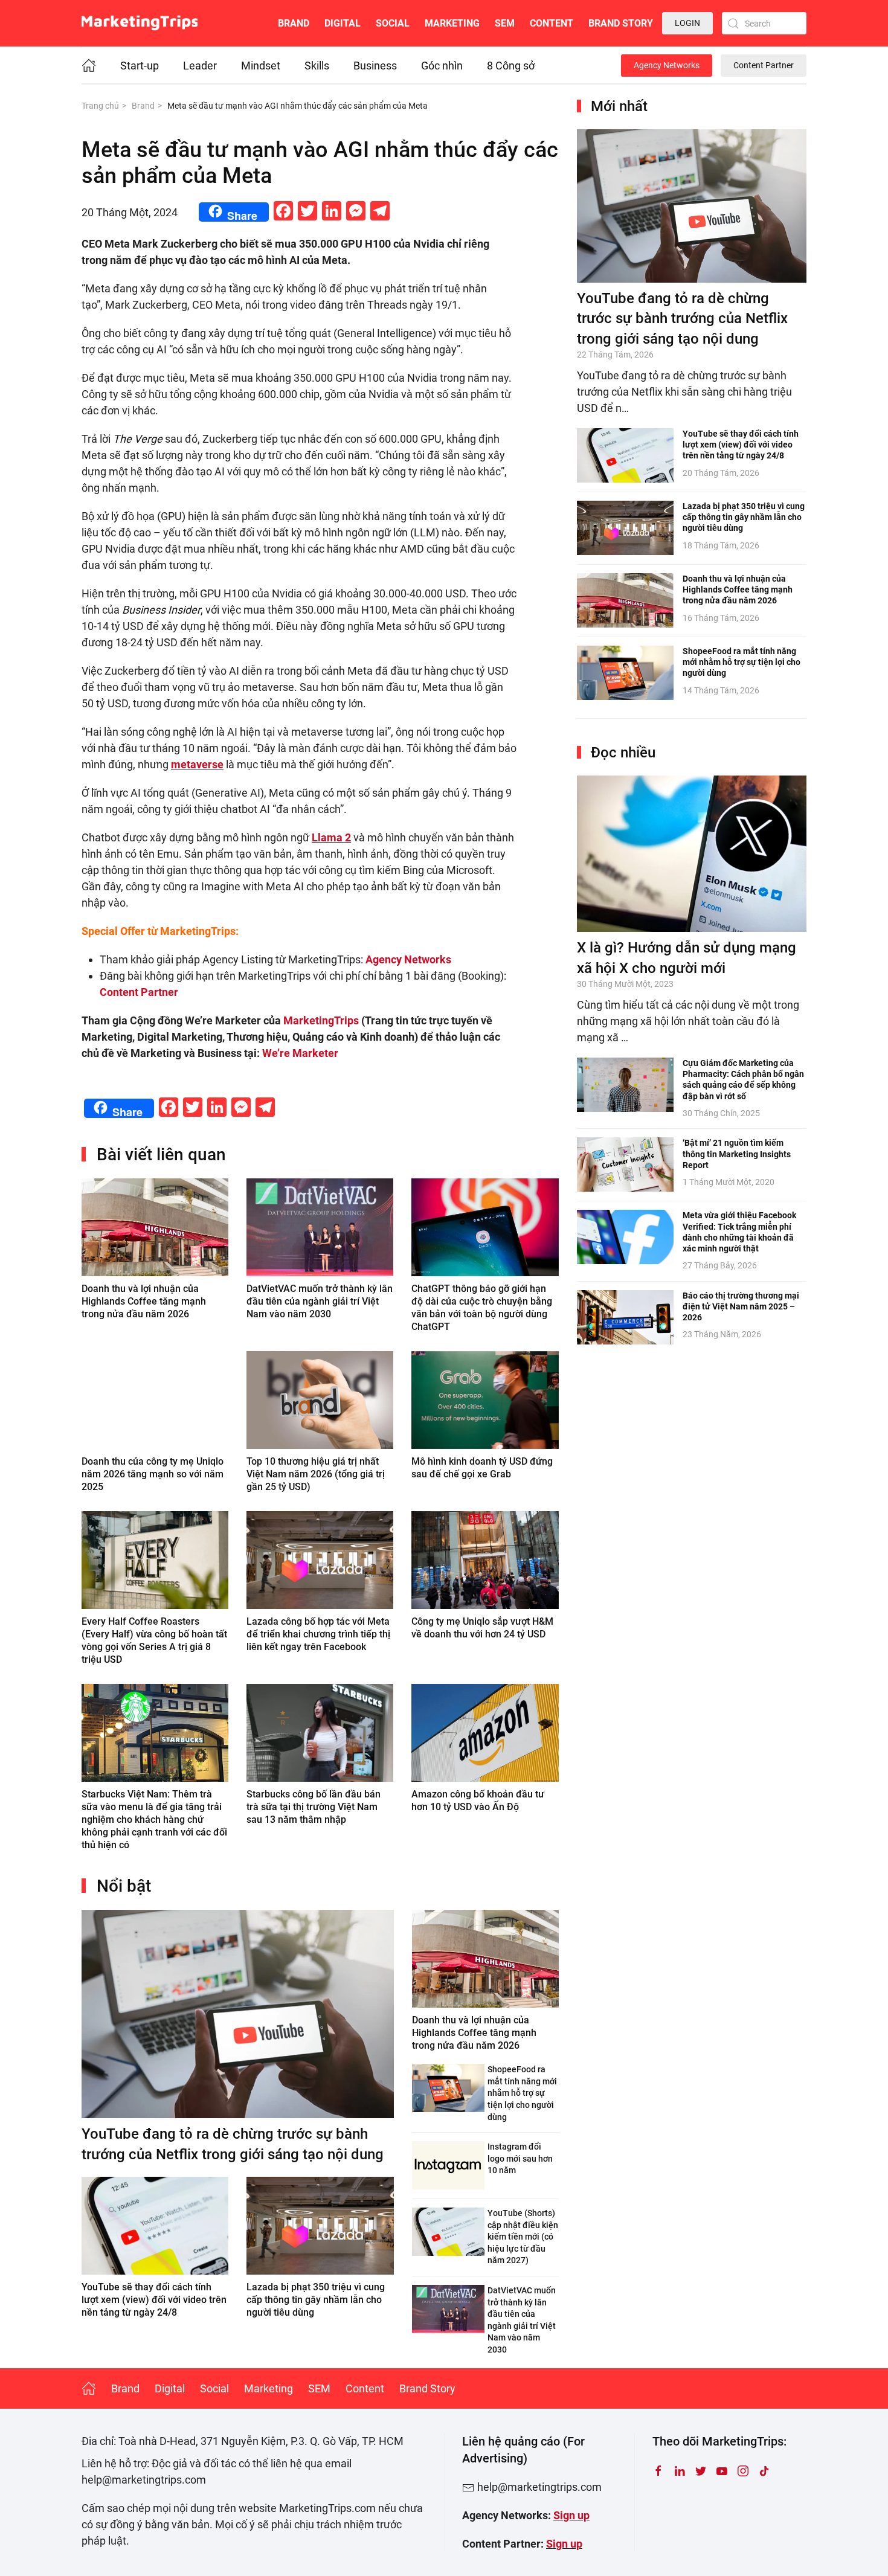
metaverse (197, 764)
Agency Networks (667, 65)
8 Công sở (511, 66)
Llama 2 (331, 837)
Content (552, 23)
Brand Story (621, 23)
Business (375, 66)
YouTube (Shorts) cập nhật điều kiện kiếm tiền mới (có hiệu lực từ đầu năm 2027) (523, 2237)
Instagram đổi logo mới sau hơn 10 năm (520, 2158)
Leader (200, 66)
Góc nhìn (442, 66)
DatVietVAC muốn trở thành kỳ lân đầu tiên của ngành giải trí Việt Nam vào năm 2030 (320, 1301)
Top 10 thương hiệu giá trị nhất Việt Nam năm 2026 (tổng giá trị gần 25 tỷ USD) (316, 1474)
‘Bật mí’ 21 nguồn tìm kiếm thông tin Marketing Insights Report (737, 1154)
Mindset (261, 66)
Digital (343, 23)
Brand (294, 23)
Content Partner (764, 65)
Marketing (452, 23)
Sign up (571, 2515)
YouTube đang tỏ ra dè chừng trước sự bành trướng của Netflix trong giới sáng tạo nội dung (682, 319)
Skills (317, 66)
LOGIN (687, 23)
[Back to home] (140, 23)
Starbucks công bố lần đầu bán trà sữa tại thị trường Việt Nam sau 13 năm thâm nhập (314, 1807)
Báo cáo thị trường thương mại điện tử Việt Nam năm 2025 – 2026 (741, 1306)
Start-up (140, 66)
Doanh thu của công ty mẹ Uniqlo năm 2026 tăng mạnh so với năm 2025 (153, 1474)
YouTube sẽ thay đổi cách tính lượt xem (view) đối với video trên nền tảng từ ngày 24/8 (154, 2300)
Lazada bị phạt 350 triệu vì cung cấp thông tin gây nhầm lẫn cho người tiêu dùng (316, 2300)
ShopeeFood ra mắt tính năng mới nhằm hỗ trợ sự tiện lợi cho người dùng (522, 2093)
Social (393, 23)
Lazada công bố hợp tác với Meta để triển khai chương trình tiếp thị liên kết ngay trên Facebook (318, 1634)
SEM (505, 23)
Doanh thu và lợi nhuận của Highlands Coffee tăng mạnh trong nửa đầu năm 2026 (144, 1301)
